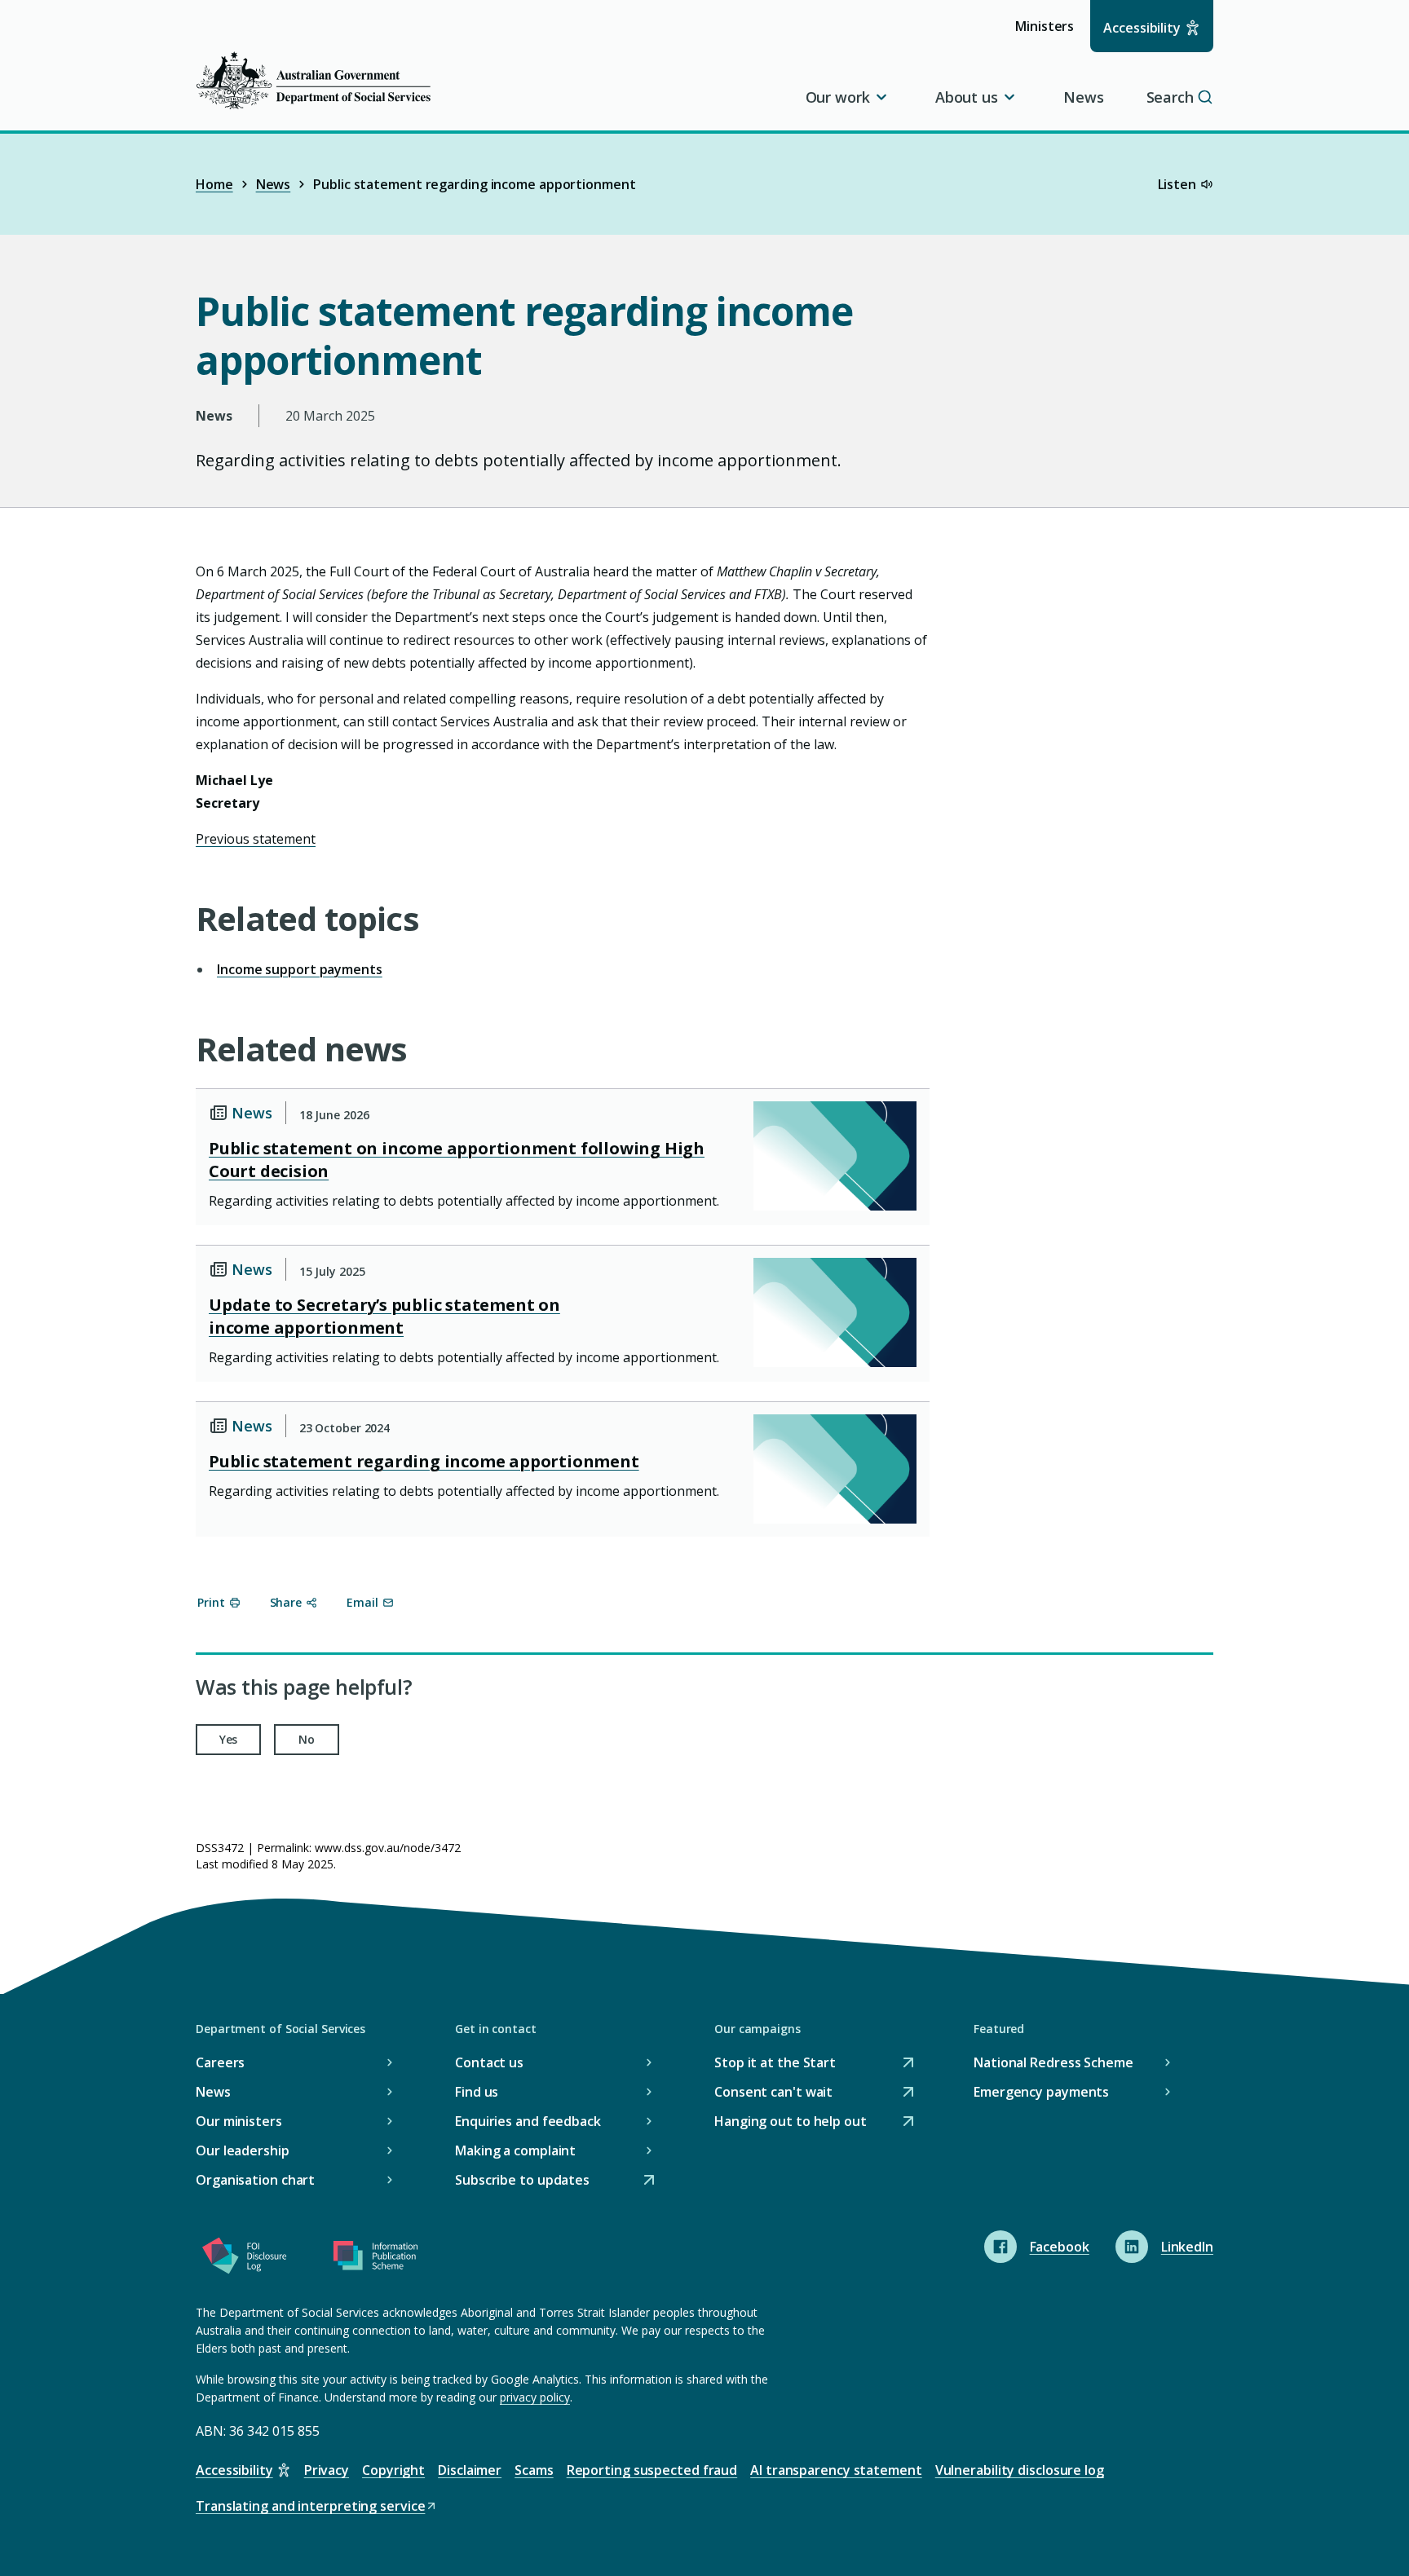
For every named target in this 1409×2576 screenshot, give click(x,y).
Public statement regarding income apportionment (424, 1461)
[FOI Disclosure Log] (245, 2259)
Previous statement (256, 839)
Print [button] (211, 1602)
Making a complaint (515, 2150)
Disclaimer (470, 2470)
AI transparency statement (836, 2470)
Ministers (1050, 34)
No (307, 1739)
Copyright (393, 2470)
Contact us (489, 2062)
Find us (477, 2092)
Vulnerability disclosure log (1020, 2470)
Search (1170, 97)
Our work (838, 97)
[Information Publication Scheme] (375, 2259)
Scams (534, 2470)
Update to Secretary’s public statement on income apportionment (384, 1316)
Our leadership (243, 2150)
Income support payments (300, 969)
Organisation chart (255, 2180)
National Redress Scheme (1053, 2062)
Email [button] (362, 1602)
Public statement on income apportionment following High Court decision (457, 1160)
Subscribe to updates (522, 2181)
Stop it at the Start (775, 2064)
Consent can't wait (773, 2093)
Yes (229, 1739)
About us (967, 97)
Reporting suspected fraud (652, 2470)
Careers (220, 2062)
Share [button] (286, 1602)
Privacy (327, 2470)
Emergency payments (1041, 2092)
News (1084, 97)
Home (214, 184)
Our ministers (239, 2121)
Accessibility (1142, 28)
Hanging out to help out (791, 2122)
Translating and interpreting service (310, 2507)
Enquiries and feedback (528, 2121)
